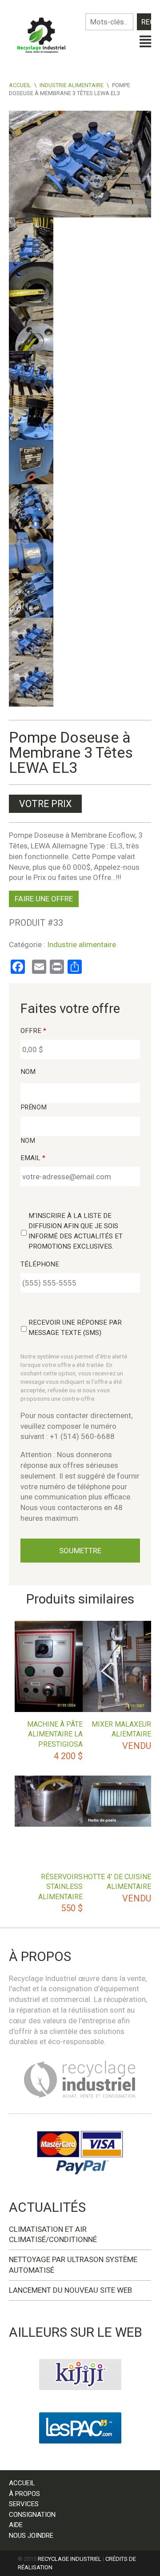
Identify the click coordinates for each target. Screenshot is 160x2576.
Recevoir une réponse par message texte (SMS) (75, 1328)
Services (24, 2504)
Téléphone (40, 1264)
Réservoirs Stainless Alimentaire (60, 1887)
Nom (28, 1072)
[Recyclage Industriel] (44, 33)
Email (33, 1158)
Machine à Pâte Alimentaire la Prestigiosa (55, 1734)
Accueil (20, 85)
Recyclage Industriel (70, 2559)
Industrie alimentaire (72, 85)
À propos (24, 2494)
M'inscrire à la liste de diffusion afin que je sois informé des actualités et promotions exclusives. (76, 1231)
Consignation (32, 2515)
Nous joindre (31, 2536)
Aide (16, 2525)
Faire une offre (44, 899)
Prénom (34, 1107)
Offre (33, 1031)
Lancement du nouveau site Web (70, 2290)
